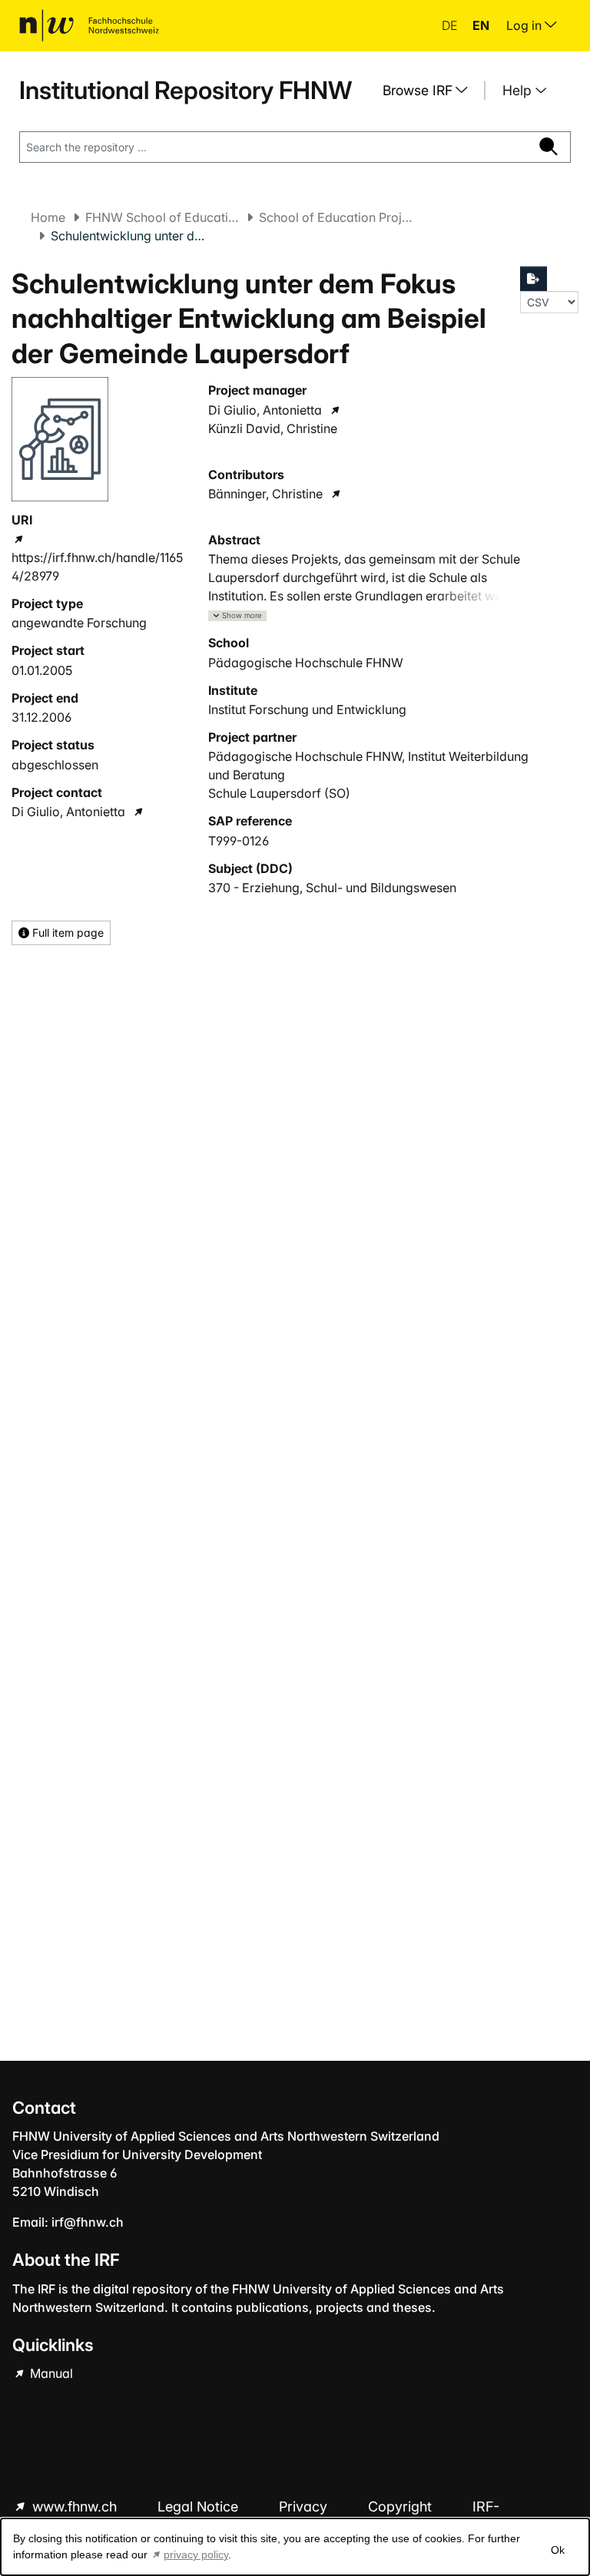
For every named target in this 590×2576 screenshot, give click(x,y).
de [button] (451, 25)
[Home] (89, 25)
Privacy (305, 2507)
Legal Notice (200, 2507)
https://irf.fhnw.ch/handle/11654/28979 (97, 567)
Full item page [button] (66, 933)
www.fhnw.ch (75, 2507)
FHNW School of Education (162, 217)
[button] (237, 616)
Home (48, 217)
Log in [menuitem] (525, 25)
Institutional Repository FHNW (186, 90)
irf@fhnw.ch (88, 2222)
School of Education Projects (336, 217)
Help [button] (519, 90)
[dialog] (295, 2547)
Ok (558, 2550)
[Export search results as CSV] (534, 279)
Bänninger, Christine (265, 494)
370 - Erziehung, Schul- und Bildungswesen (332, 888)
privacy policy (196, 2555)
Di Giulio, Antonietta (68, 812)
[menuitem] (431, 91)
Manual (50, 2373)
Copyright (402, 2507)
